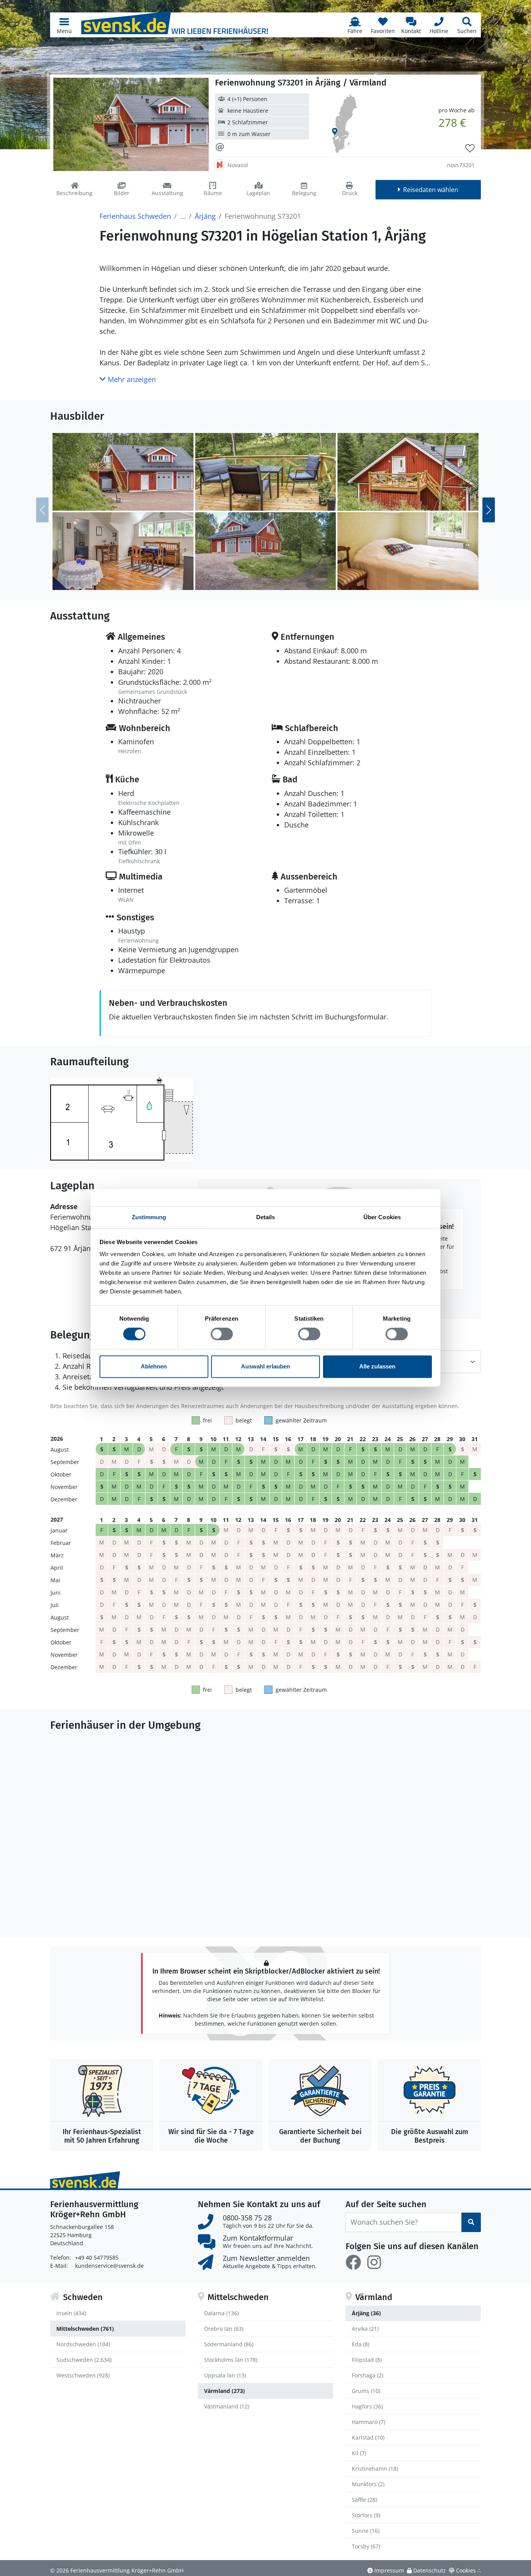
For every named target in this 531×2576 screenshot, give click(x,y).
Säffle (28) (364, 2500)
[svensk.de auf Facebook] (353, 2262)
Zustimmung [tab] (149, 1217)
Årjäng (205, 216)
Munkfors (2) (368, 2484)
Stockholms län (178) (231, 2360)
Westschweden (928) (83, 2375)
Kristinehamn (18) (375, 2469)
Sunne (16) (366, 2531)
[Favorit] (470, 148)
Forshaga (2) (368, 2375)
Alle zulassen (377, 1366)
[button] (64, 25)
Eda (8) (361, 2344)
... (183, 216)
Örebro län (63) (224, 2329)
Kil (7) (359, 2453)
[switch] (222, 1334)
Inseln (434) (71, 2313)
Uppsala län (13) (225, 2375)
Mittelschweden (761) (85, 2329)
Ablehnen (154, 1366)
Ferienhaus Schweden (135, 216)
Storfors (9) (366, 2515)
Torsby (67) (366, 2546)
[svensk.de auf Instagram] (374, 2262)
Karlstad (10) (368, 2437)
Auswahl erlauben (265, 1366)
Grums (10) (366, 2391)
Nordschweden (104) (83, 2344)
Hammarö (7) (369, 2422)
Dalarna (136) (221, 2313)
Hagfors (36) (367, 2406)
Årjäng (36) (366, 2313)
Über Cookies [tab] (382, 1217)
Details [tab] (266, 1217)
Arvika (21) (365, 2329)
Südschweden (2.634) (84, 2360)
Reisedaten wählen (431, 190)
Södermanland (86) (229, 2344)
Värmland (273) (224, 2391)
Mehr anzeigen (131, 379)
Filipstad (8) (367, 2360)
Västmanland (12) (227, 2406)
